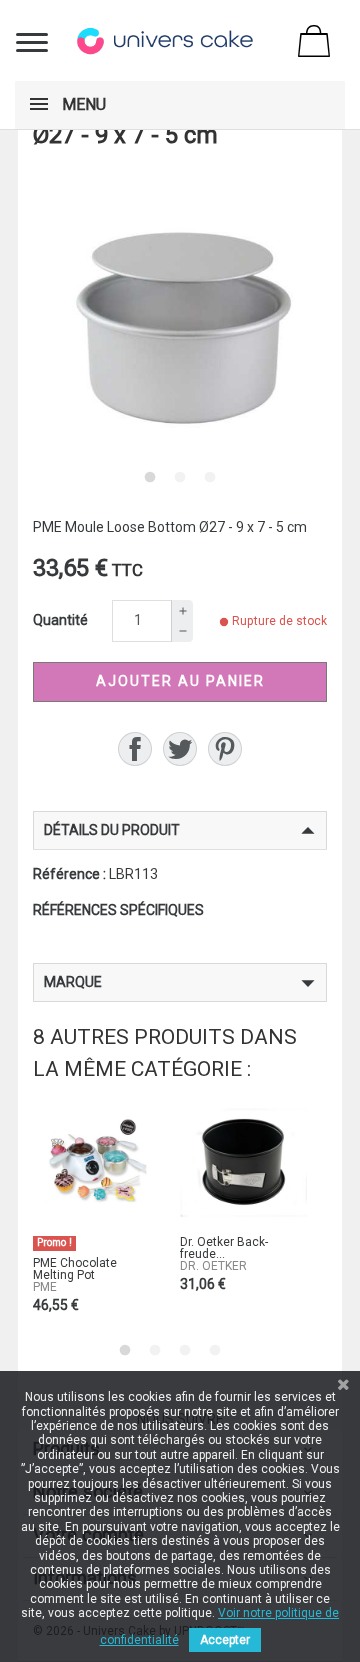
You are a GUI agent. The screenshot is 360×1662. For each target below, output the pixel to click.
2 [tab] (180, 477)
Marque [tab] (73, 982)
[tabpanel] (180, 315)
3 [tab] (210, 477)
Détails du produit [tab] (112, 830)
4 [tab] (215, 1350)
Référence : (69, 874)
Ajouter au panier (180, 681)
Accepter (225, 1640)
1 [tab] (150, 477)
